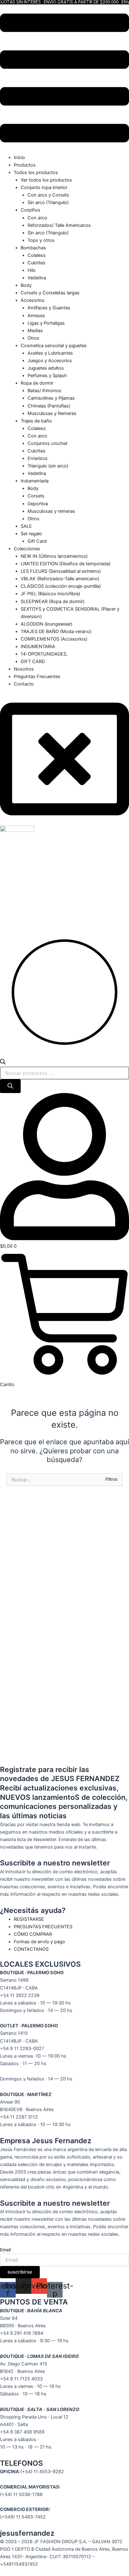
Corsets (36, 496)
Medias (35, 331)
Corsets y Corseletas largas (50, 293)
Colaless (37, 255)
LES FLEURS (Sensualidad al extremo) (61, 571)
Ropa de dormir (37, 383)
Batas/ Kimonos (44, 391)
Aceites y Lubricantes (50, 353)
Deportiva (38, 504)
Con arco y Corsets (48, 195)
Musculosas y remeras (51, 511)
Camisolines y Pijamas (51, 398)
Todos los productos (36, 172)
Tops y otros (41, 240)
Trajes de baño (36, 421)
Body (26, 285)
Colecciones (27, 549)
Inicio (19, 157)
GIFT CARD (33, 661)
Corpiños (31, 210)
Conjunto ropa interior (44, 187)
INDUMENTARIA (38, 646)
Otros (34, 338)
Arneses (36, 316)
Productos (25, 165)
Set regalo (31, 534)
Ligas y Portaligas (46, 323)
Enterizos (38, 458)
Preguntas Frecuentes (37, 676)
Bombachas (33, 248)
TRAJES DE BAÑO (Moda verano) (56, 632)
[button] (64, 79)
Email (5, 2250)
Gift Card (37, 541)
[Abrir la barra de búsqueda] (3, 1063)
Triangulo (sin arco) (48, 466)
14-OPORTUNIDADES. (44, 654)
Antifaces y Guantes (49, 308)
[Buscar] (10, 1086)
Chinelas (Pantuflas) (49, 406)
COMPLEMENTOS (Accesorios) (54, 639)
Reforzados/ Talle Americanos (59, 225)
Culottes (36, 263)
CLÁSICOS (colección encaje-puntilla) (61, 586)
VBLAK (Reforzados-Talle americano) (60, 579)
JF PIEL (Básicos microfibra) (50, 594)
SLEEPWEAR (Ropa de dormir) (53, 602)
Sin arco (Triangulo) (48, 202)
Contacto (24, 684)
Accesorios (33, 300)
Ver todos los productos (46, 180)
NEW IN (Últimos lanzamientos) (54, 556)
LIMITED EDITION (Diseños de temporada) (66, 564)
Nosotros (24, 669)
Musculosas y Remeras (52, 413)
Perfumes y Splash (47, 376)
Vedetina (37, 278)
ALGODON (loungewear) (46, 624)
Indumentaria (35, 481)
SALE (26, 526)
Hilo (32, 270)
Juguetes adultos (46, 368)
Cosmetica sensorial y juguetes (54, 346)
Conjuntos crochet (47, 443)
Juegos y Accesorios (50, 361)
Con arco (37, 218)
